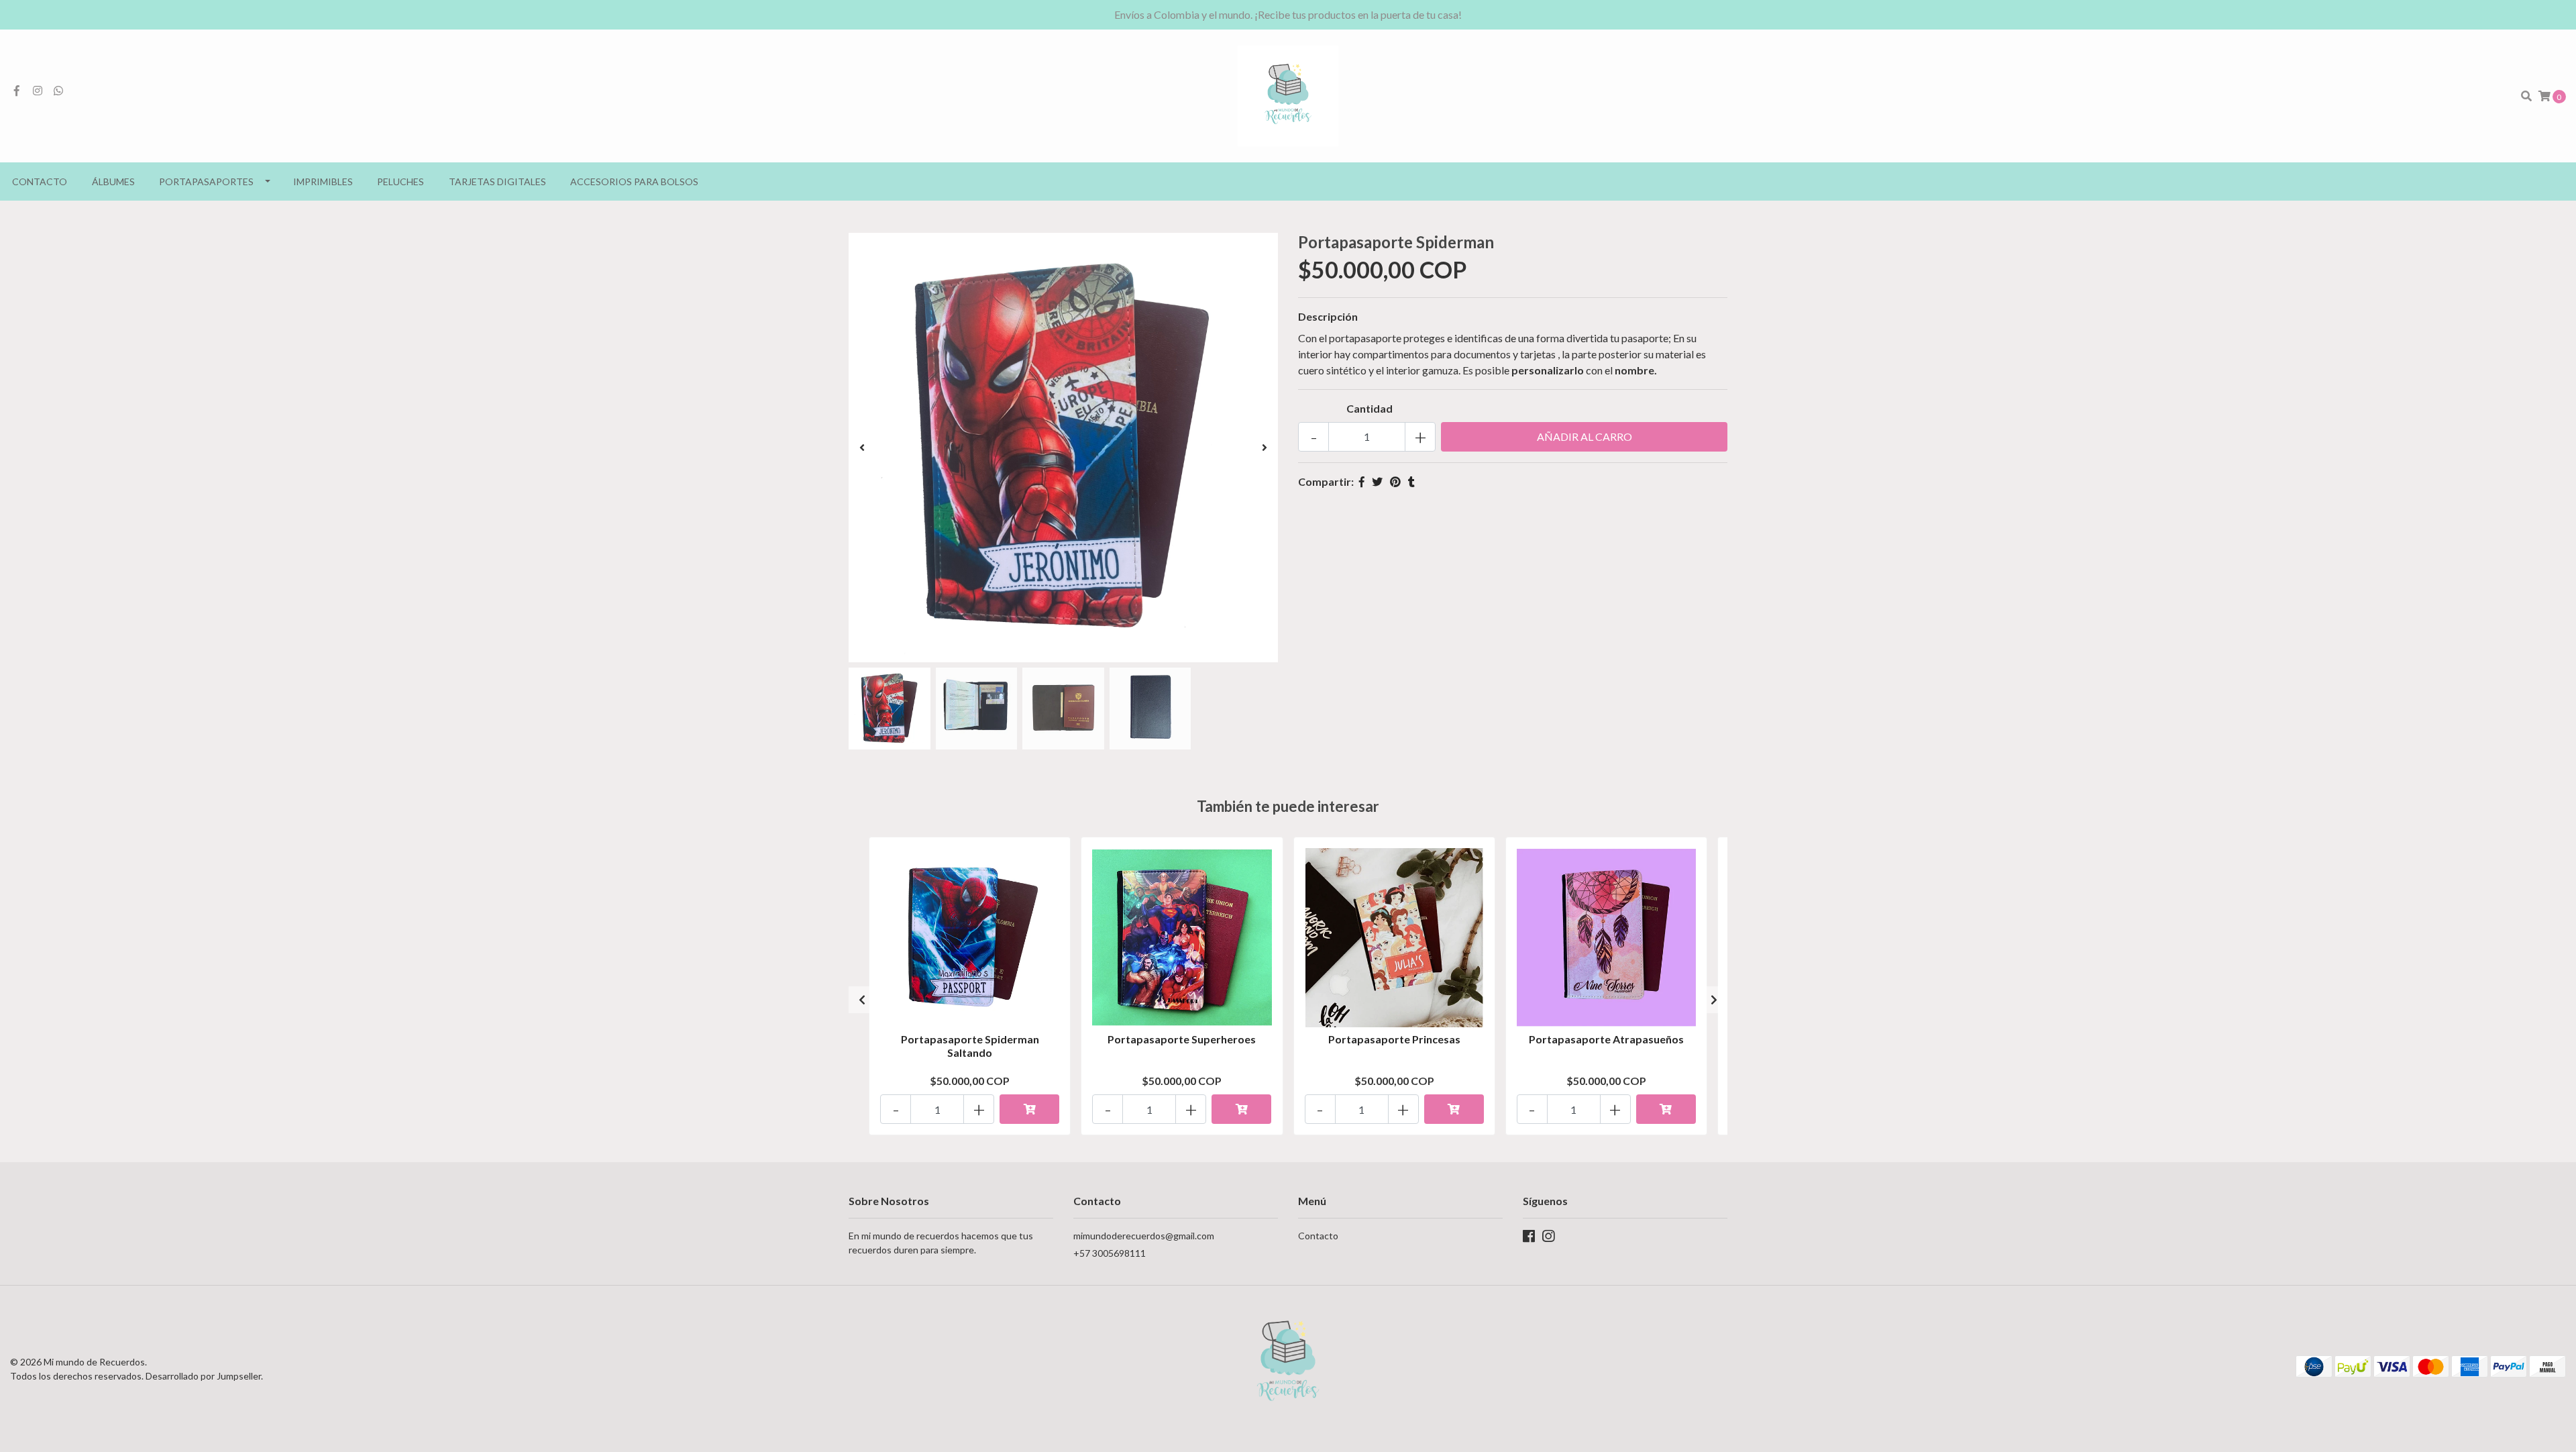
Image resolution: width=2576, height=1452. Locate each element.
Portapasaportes (206, 182)
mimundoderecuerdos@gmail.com (1144, 1236)
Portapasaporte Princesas (1394, 1039)
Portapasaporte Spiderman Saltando (970, 1045)
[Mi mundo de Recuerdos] (1288, 94)
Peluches (400, 182)
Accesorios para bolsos (634, 182)
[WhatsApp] (58, 90)
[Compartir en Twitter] (1377, 481)
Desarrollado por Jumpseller (203, 1376)
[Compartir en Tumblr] (1411, 481)
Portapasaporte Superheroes (1182, 1039)
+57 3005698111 (1110, 1253)
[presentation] (862, 448)
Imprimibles (323, 182)
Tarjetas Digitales (497, 182)
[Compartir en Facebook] (1362, 481)
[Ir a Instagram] (38, 90)
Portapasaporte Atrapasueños (1606, 1039)
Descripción (1328, 316)
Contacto (40, 182)
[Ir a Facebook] (17, 90)
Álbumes (113, 182)
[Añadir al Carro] (1029, 1109)
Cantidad (1370, 408)
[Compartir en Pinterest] (1395, 481)
